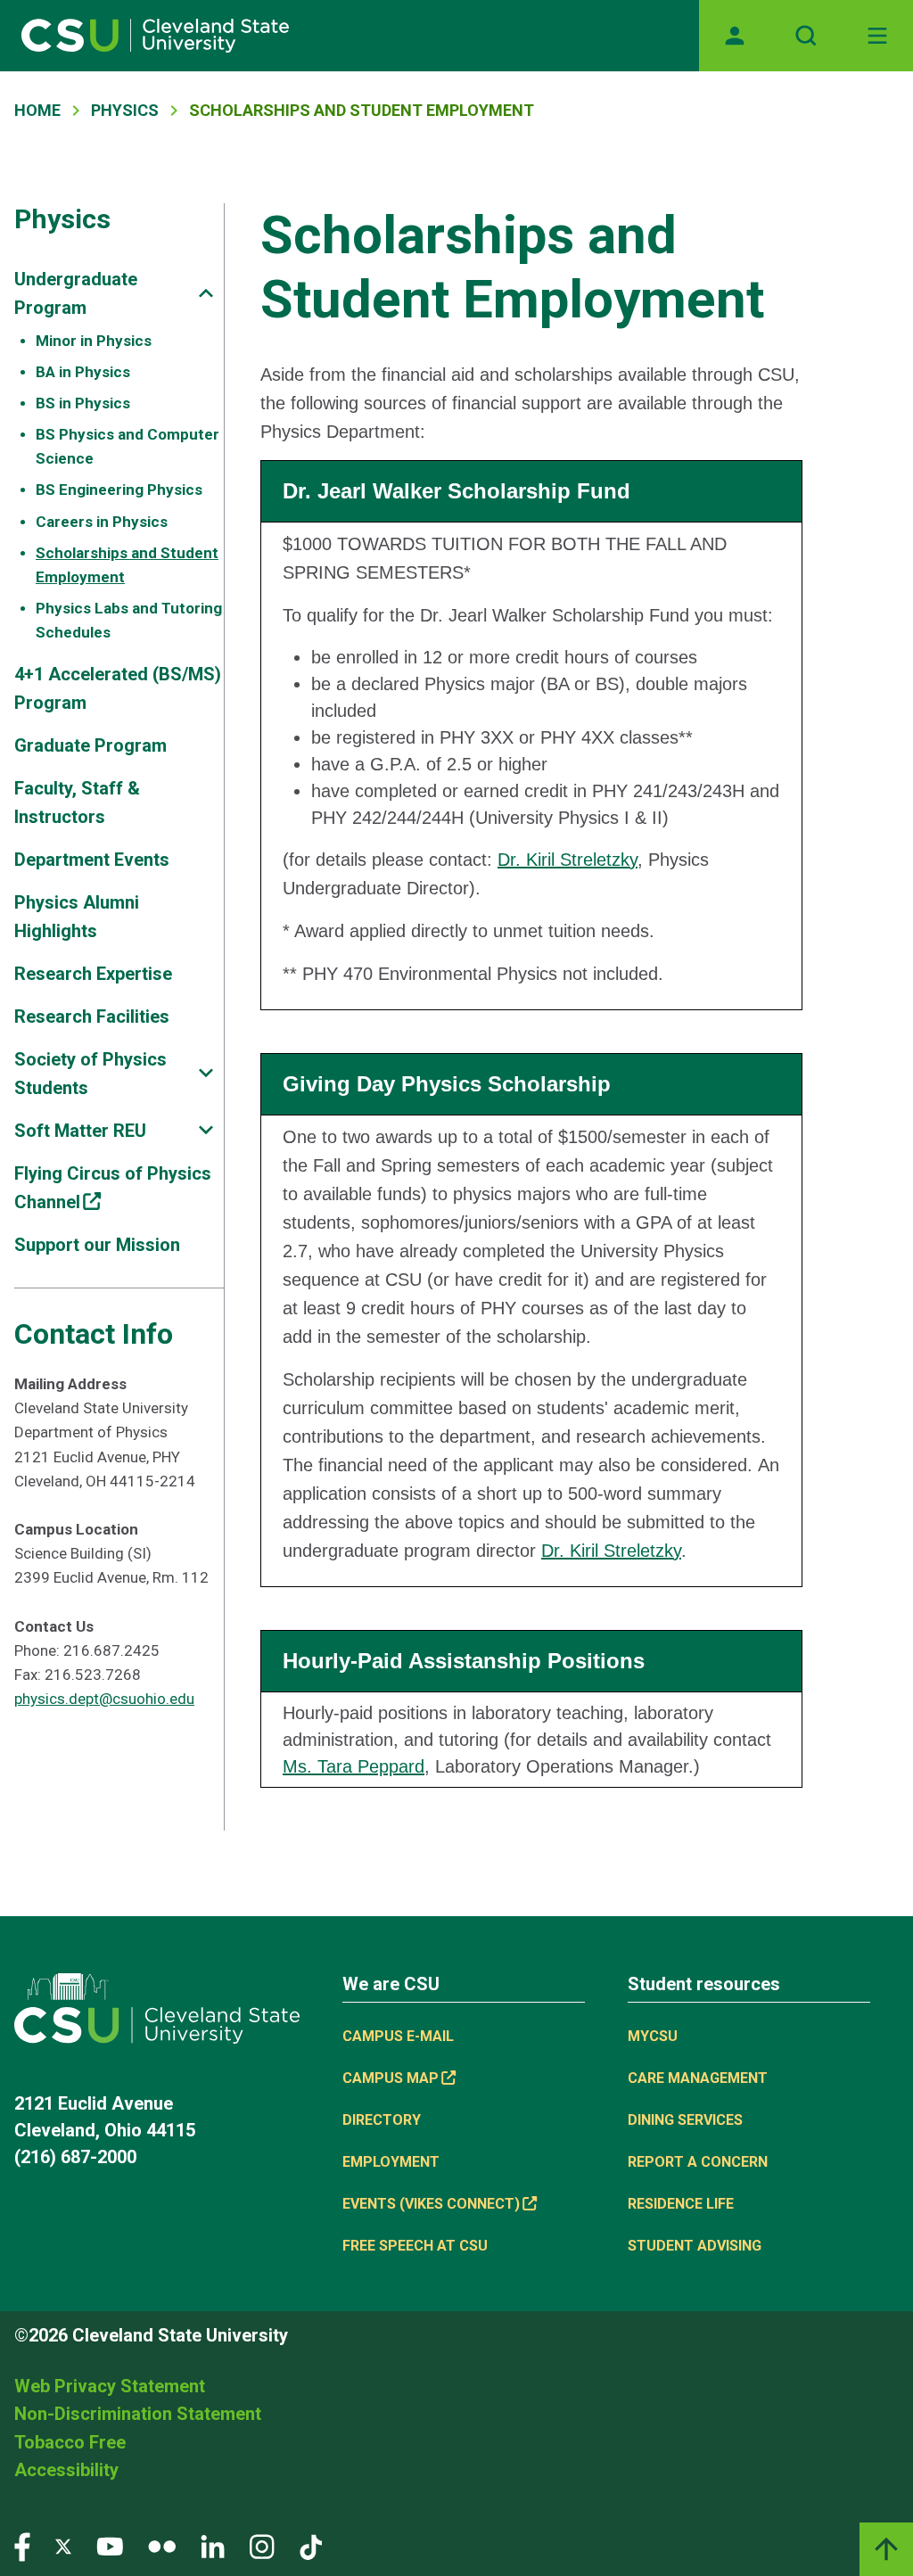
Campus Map (391, 2078)
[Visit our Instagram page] (262, 2545)
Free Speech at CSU (415, 2246)
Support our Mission (97, 1245)
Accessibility (66, 2470)
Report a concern (698, 2162)
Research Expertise (93, 974)
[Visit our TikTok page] (311, 2545)
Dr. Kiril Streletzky (568, 860)
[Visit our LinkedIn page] (213, 2545)
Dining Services (685, 2120)
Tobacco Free (70, 2442)
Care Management (698, 2078)
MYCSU (653, 2036)
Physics (125, 110)
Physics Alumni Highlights (77, 917)
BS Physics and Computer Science (127, 446)
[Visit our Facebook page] (22, 2545)
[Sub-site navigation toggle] (206, 293)
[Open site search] (806, 36)
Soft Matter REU (80, 1131)
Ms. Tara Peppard (354, 1766)
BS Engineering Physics (119, 490)
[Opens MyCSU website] (735, 36)
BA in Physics (83, 372)
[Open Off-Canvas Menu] (877, 36)
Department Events (92, 860)
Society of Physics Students (90, 1074)
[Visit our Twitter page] (63, 2545)
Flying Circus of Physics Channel (113, 1188)
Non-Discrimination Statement (138, 2414)
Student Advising (695, 2246)
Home (37, 110)
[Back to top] (886, 2549)
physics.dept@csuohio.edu (104, 1699)
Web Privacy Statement (110, 2386)
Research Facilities (92, 1016)
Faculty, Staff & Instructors (77, 802)
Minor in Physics (94, 341)
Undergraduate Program (76, 293)
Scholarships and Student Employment (127, 565)
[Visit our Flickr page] (162, 2545)
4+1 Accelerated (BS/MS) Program (118, 688)
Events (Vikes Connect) (431, 2204)
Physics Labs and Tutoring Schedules (129, 620)
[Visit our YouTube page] (110, 2545)
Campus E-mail (398, 2036)
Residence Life (681, 2204)
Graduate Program (90, 745)
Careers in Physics (102, 522)
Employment (391, 2162)
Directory (382, 2120)
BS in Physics (83, 403)
